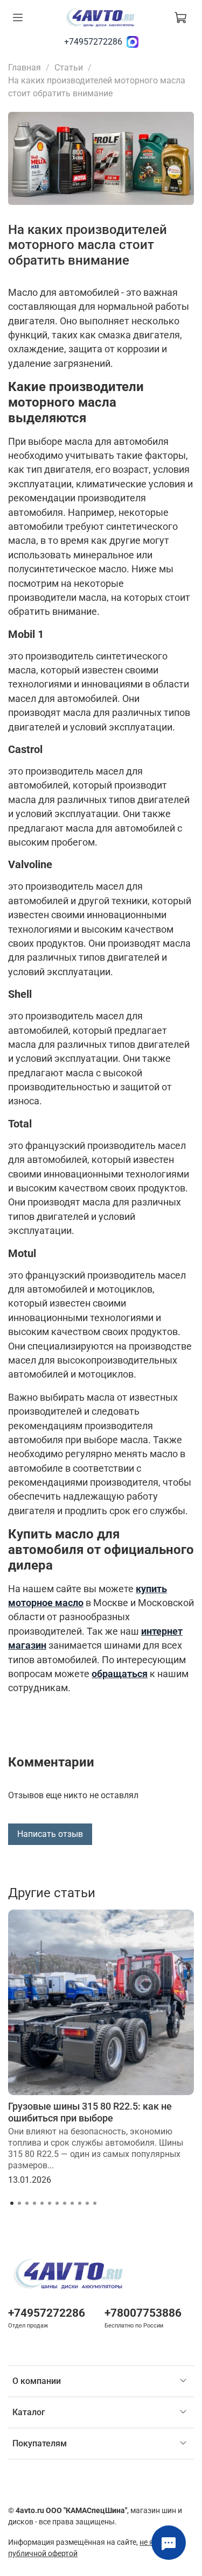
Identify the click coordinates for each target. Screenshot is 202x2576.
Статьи (69, 68)
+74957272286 (93, 42)
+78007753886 (143, 2313)
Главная (25, 68)
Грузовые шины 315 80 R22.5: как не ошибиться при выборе (90, 2112)
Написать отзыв (50, 1834)
